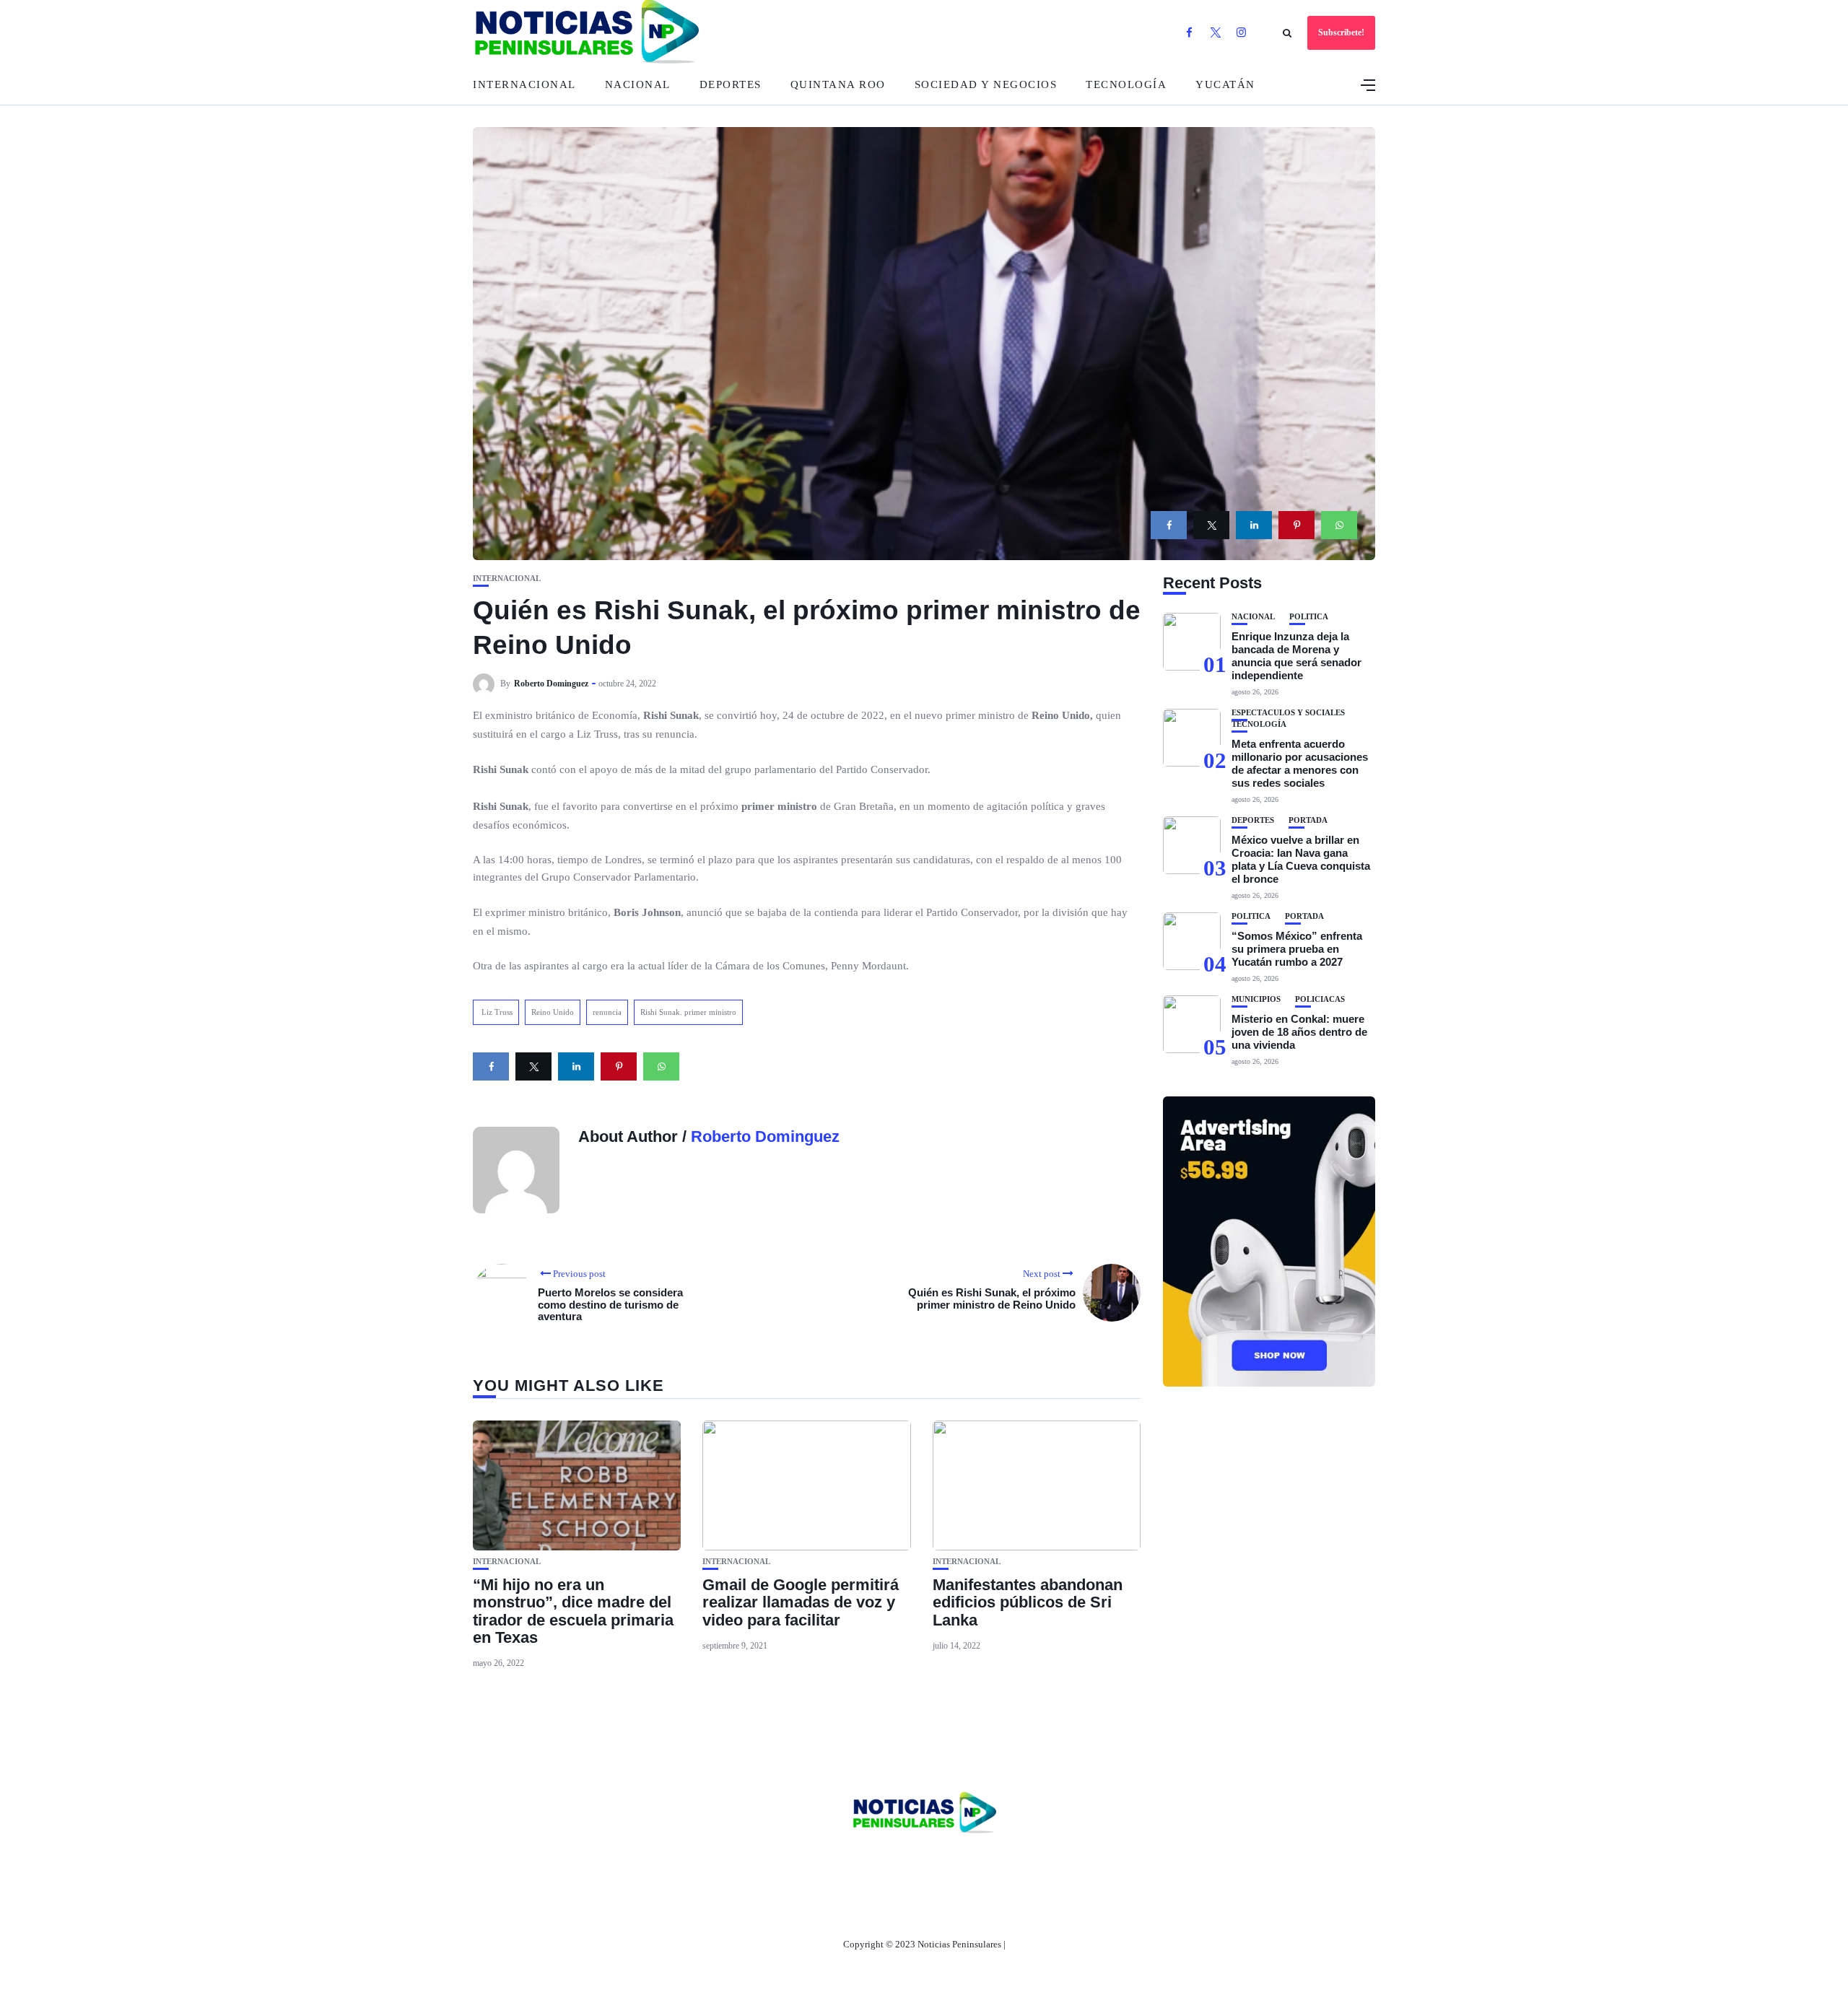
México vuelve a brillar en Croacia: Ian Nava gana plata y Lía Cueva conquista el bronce (1301, 859)
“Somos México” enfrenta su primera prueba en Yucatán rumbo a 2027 (1297, 949)
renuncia (607, 1012)
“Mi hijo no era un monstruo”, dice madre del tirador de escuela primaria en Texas (573, 1611)
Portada (1308, 820)
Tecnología (1126, 84)
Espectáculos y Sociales (1288, 713)
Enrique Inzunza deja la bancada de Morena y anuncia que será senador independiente (1296, 656)
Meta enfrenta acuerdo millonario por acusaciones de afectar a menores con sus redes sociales (1300, 763)
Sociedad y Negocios (986, 84)
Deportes (731, 84)
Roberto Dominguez (551, 684)
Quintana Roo (838, 84)
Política (1309, 617)
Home (829, 1862)
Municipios (1256, 999)
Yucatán (1225, 84)
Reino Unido (553, 1012)
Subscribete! (1341, 32)
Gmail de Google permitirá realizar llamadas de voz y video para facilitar (801, 1602)
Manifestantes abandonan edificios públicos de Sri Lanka (1028, 1602)
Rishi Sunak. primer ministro (688, 1012)
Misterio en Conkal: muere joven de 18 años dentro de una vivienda (1299, 1032)
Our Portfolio (992, 1862)
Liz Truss (496, 1012)
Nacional (638, 84)
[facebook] (1169, 525)
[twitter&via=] (1211, 525)
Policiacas (1320, 999)
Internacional (524, 84)
